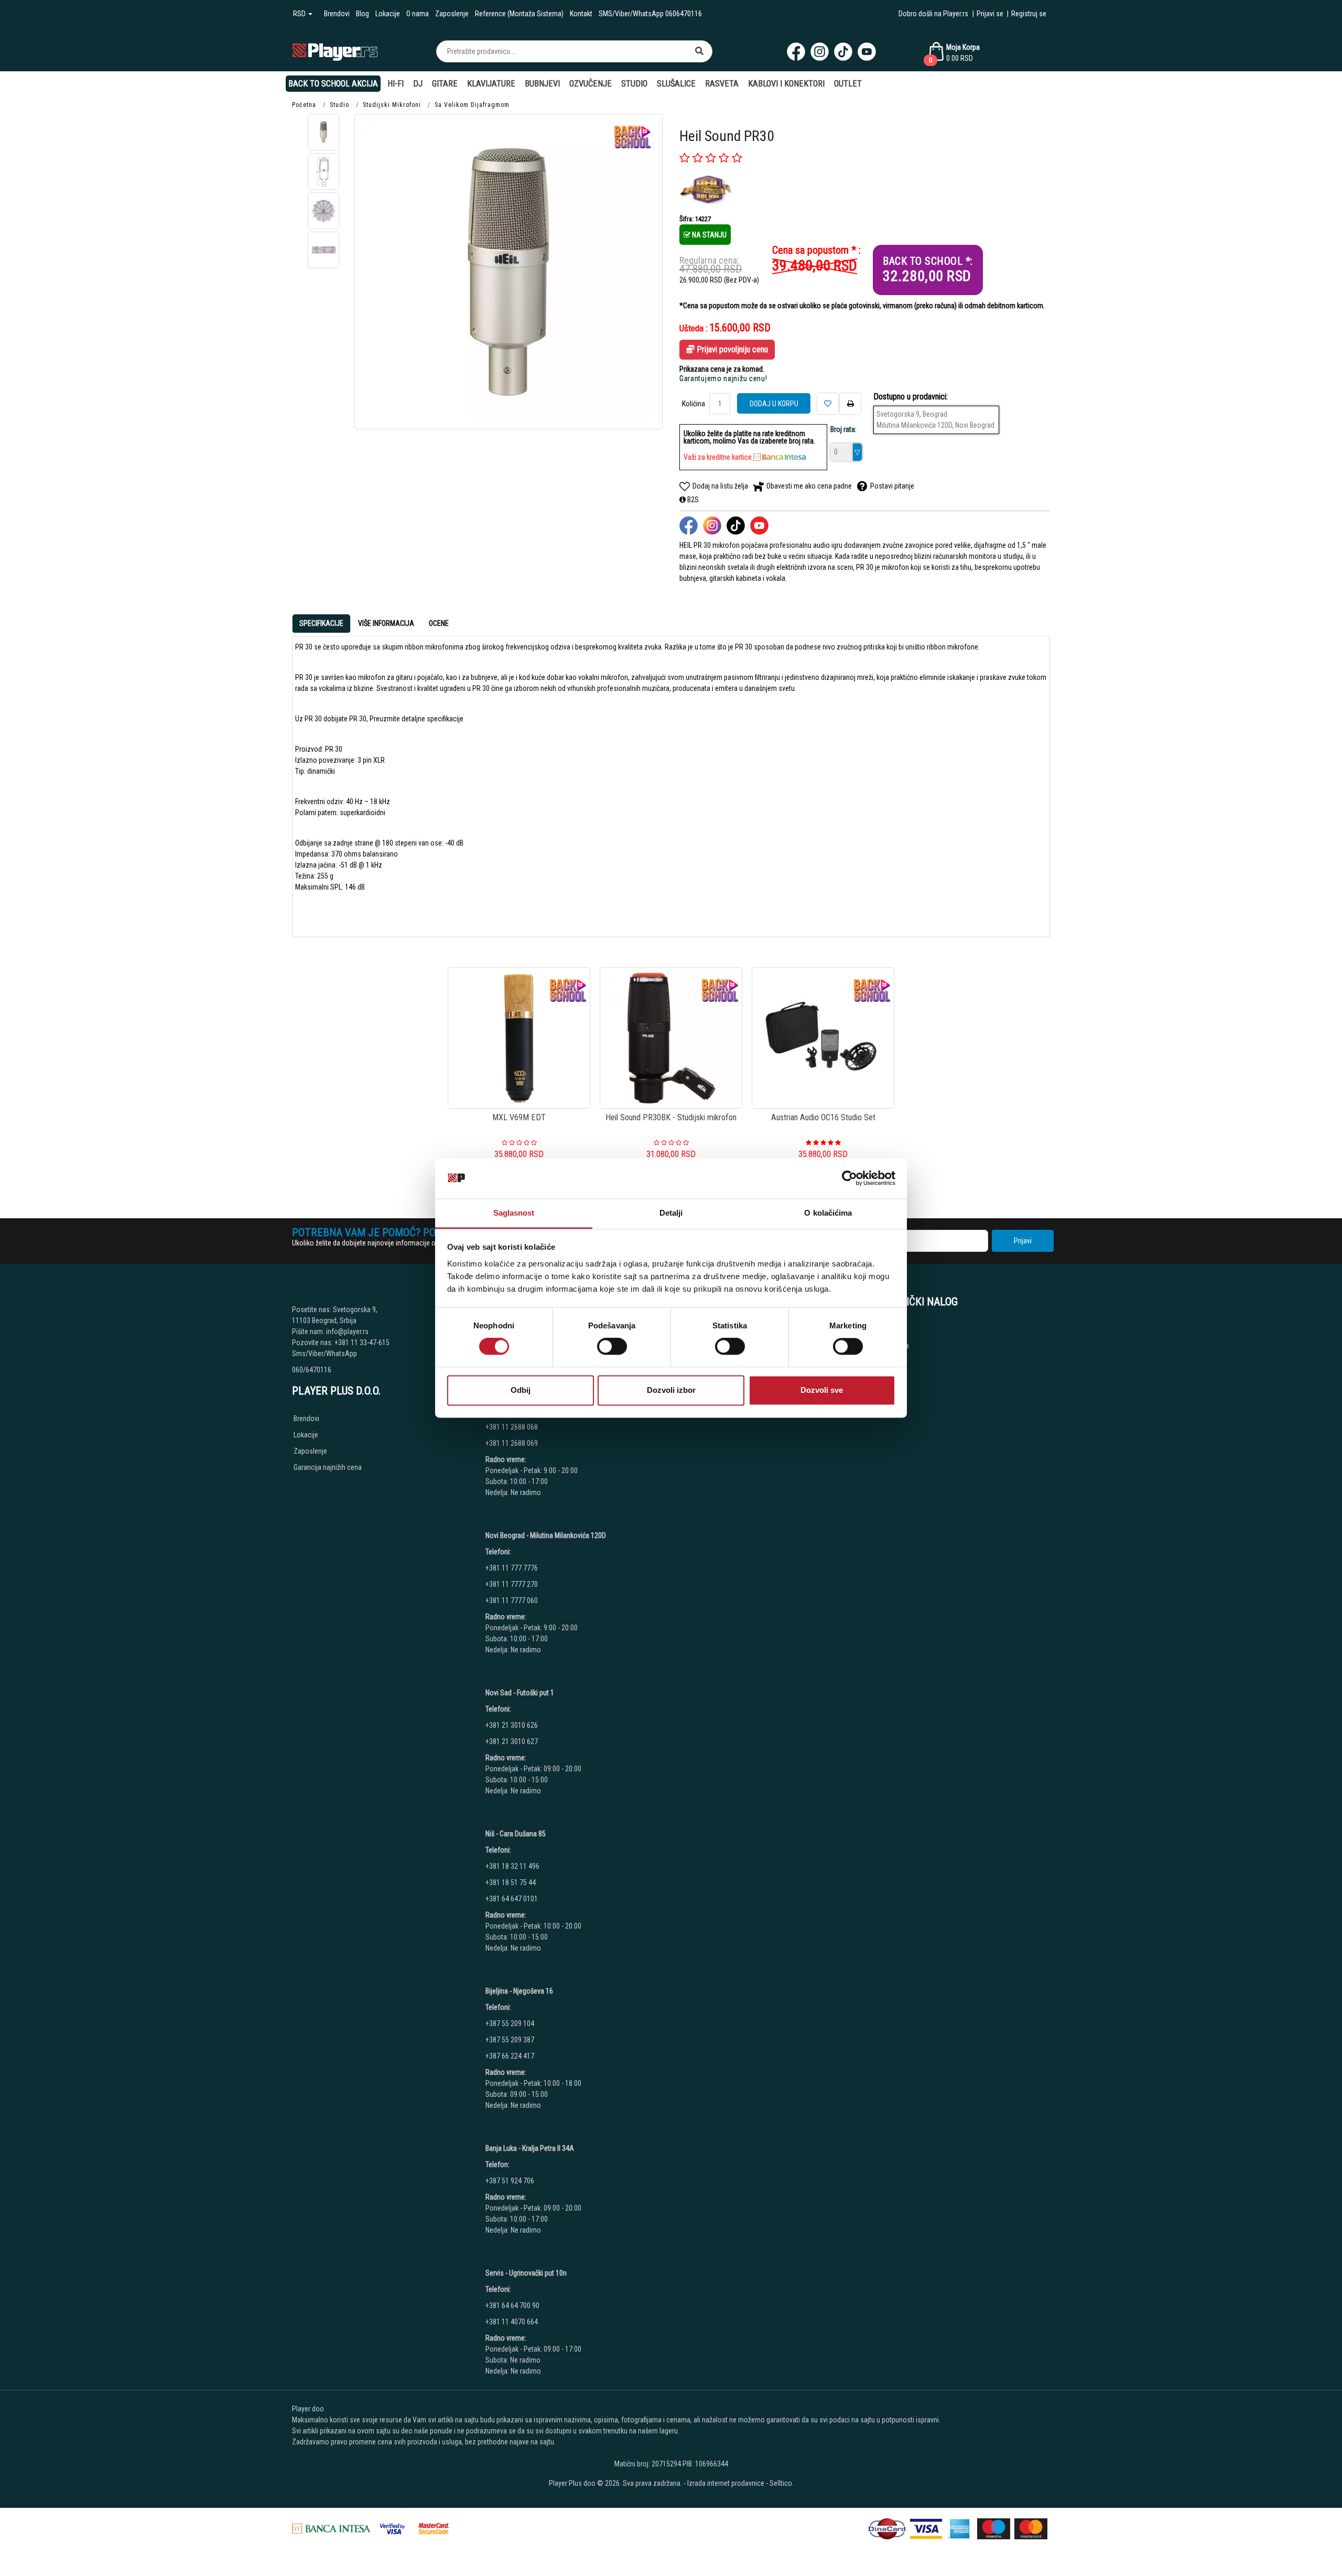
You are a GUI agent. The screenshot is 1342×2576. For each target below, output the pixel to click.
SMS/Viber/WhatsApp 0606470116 (650, 14)
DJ (418, 84)
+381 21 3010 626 (512, 1725)
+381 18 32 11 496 (512, 1866)
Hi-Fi (396, 84)
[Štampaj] (850, 404)
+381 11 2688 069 (512, 1443)
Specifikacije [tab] (321, 623)
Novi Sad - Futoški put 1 (520, 1693)
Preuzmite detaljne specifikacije (416, 719)
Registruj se (1029, 14)
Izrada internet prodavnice (726, 2483)
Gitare (445, 84)
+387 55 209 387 (510, 2040)
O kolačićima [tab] (828, 1213)
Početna (304, 105)
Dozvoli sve (822, 1390)
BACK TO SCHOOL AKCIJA (333, 84)
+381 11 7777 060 (512, 1600)
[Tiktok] (843, 52)
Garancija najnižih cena (328, 1467)
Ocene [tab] (439, 623)
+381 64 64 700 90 (512, 2306)
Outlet (848, 84)
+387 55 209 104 (510, 2023)
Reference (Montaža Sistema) (519, 14)
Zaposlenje (452, 14)
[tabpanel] (671, 782)
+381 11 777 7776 (512, 1568)
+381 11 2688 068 (512, 1427)
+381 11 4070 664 (512, 2322)
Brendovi (337, 14)
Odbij (521, 1390)
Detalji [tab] (671, 1213)
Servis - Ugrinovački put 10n (526, 2273)
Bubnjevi (542, 84)
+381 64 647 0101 (512, 1899)
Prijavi (1023, 1241)
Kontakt (581, 14)
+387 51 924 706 (510, 2181)
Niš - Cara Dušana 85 (516, 1834)
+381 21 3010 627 (512, 1741)
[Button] (699, 51)
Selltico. (782, 2483)
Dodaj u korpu (774, 404)
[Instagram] (820, 52)
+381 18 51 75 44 (511, 1882)
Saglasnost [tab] (514, 1213)
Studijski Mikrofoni (392, 105)
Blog (362, 14)
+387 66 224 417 (510, 2056)
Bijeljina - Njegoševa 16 (519, 1991)
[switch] (612, 1347)
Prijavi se (990, 14)
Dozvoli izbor (671, 1390)
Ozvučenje (591, 84)
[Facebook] (796, 52)
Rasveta (722, 84)
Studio (634, 84)
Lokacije (388, 14)
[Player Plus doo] (335, 51)
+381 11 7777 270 (512, 1584)
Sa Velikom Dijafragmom (472, 105)
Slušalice (676, 84)
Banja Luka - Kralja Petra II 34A (530, 2148)
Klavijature (491, 84)
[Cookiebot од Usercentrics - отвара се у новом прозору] (849, 1178)
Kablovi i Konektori (786, 84)
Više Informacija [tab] (386, 623)
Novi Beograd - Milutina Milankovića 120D (546, 1535)
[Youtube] (867, 52)
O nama (418, 14)
